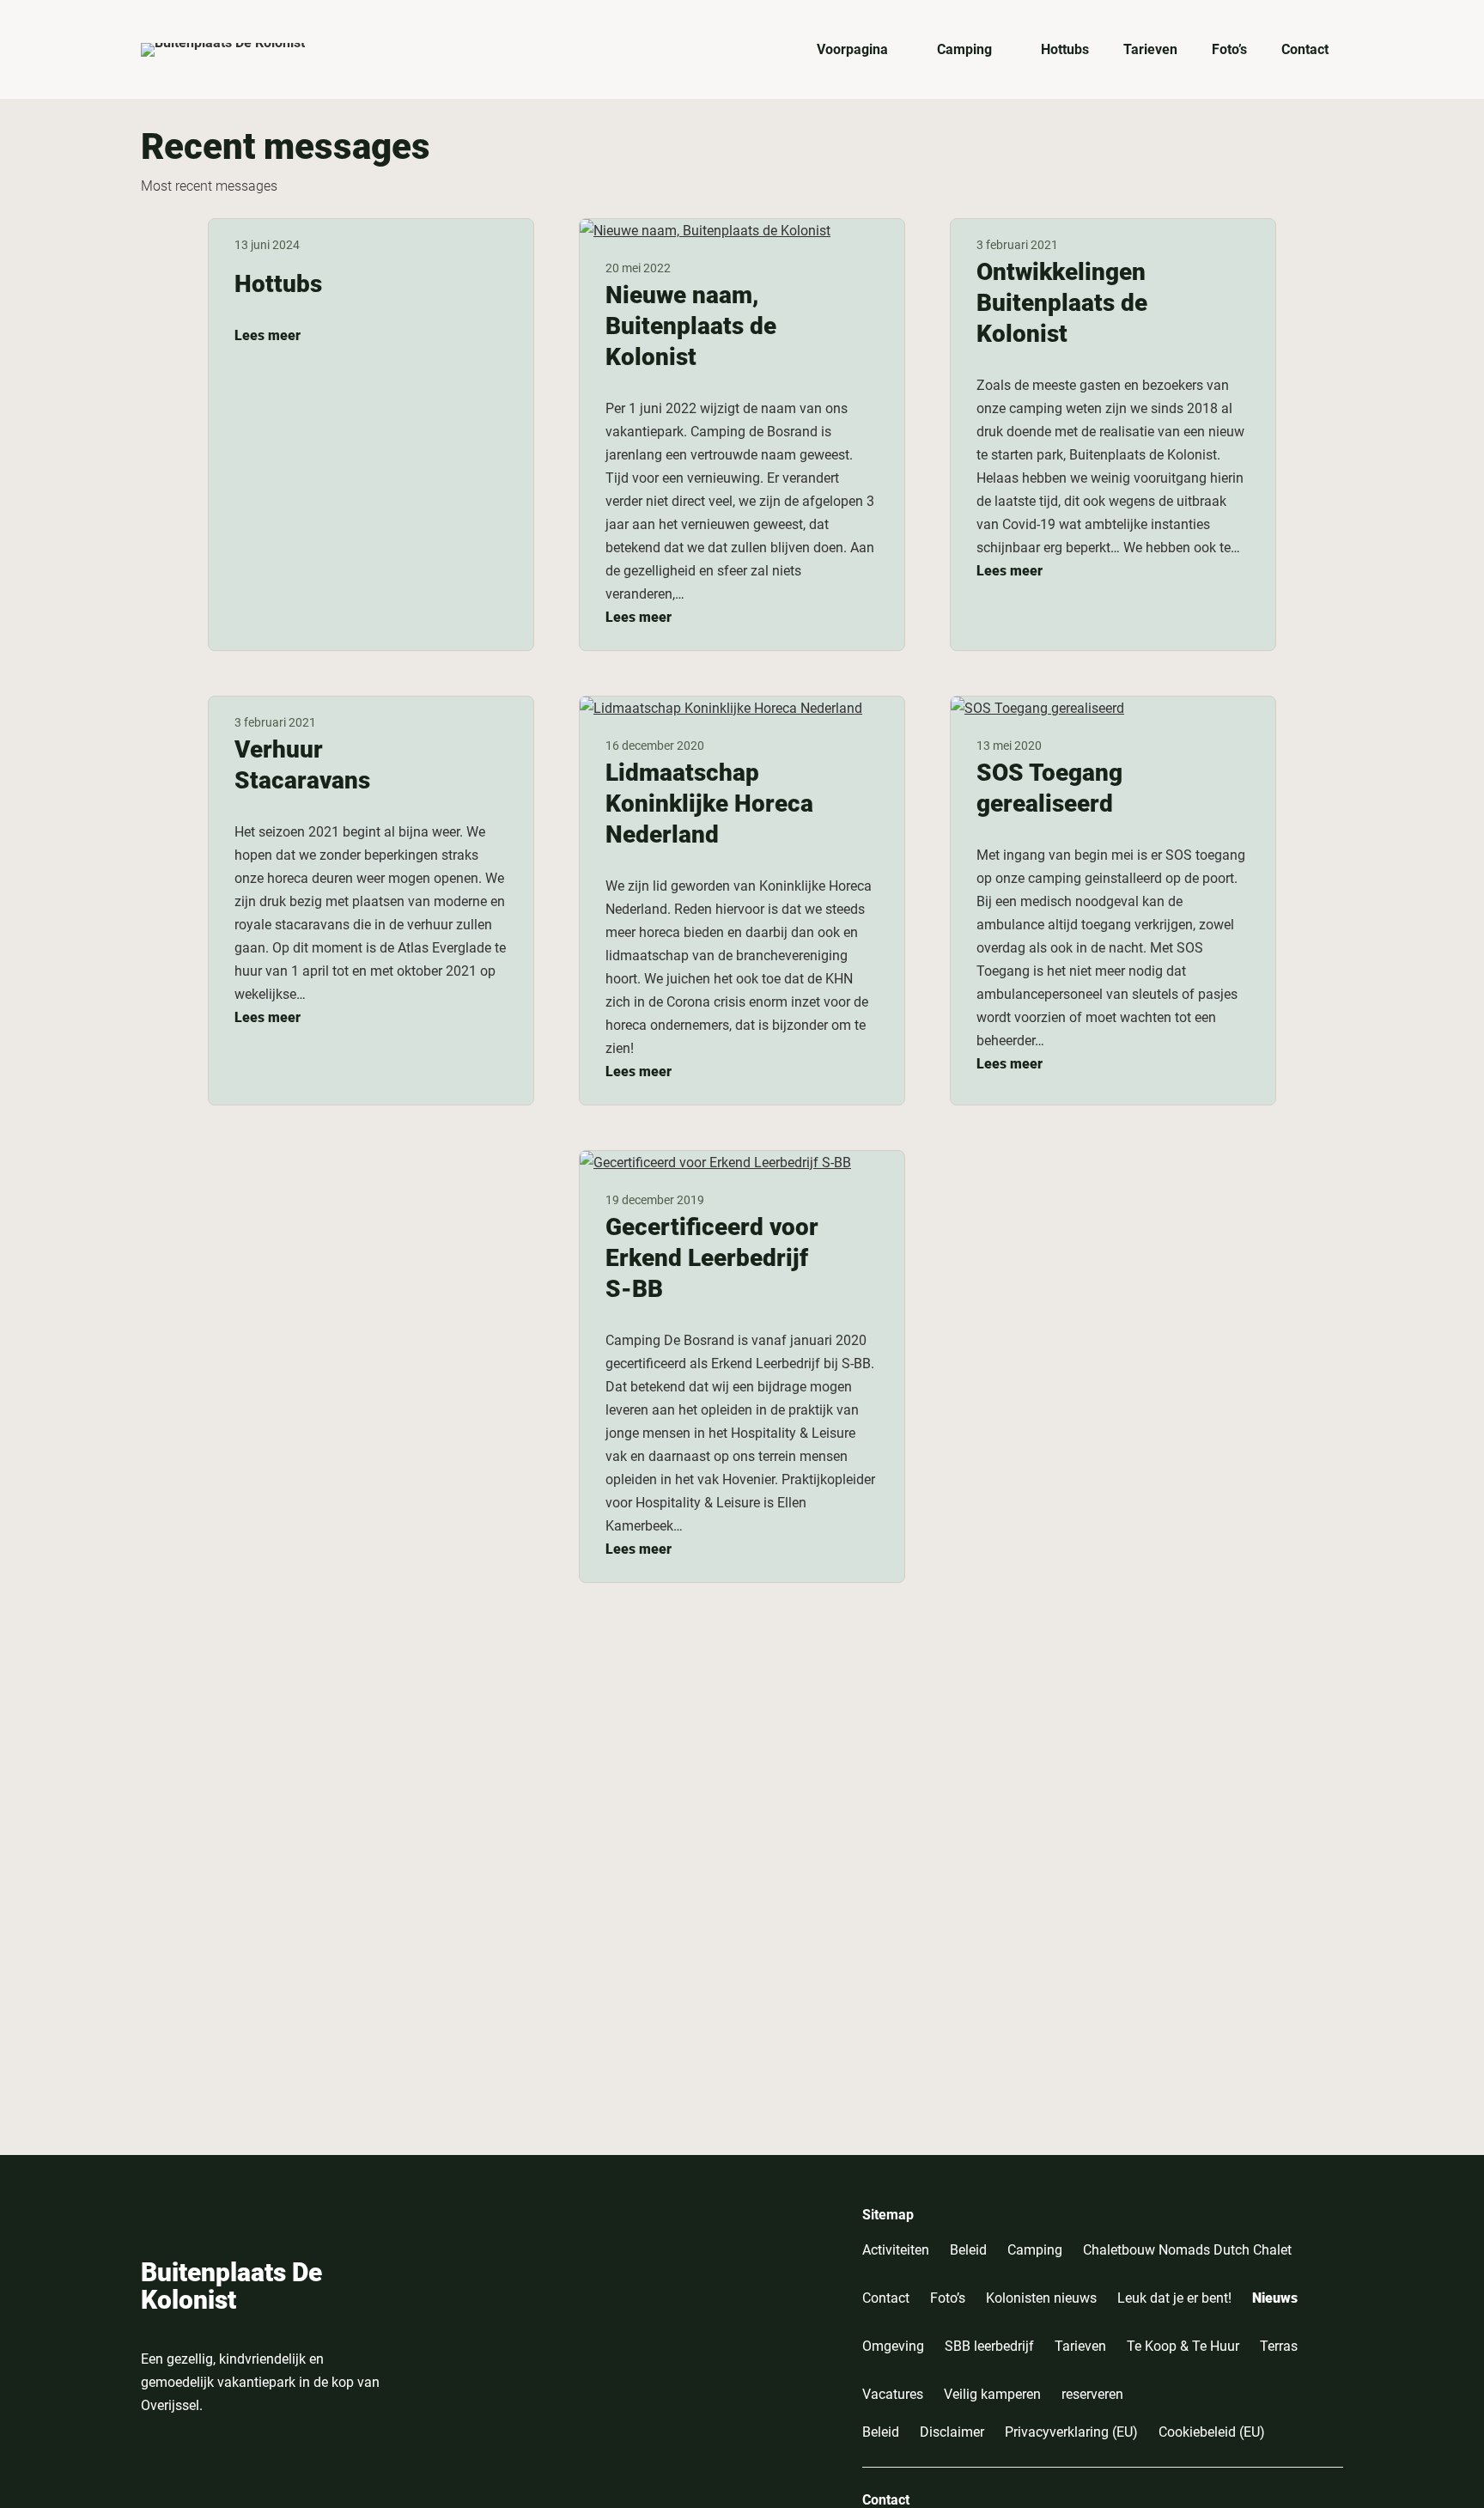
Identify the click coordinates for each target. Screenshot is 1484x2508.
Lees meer (268, 335)
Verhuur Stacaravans (302, 765)
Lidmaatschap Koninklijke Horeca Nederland (709, 804)
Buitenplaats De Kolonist (231, 2286)
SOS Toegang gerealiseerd (1049, 788)
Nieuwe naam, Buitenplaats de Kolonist (691, 326)
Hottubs (278, 284)
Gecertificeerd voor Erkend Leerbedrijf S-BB (712, 1258)
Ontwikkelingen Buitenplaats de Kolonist (1062, 303)
